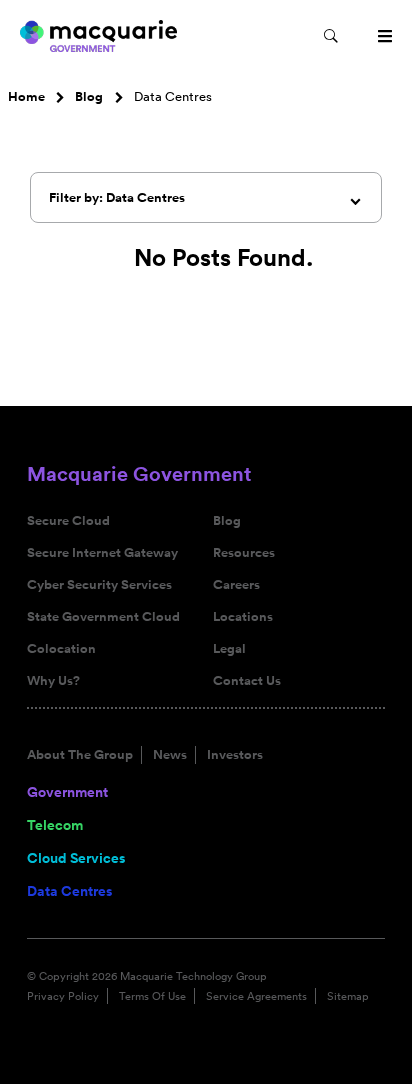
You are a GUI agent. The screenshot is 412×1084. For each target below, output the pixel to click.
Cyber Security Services (99, 585)
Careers (236, 585)
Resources (244, 553)
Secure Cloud (68, 521)
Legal (229, 649)
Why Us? (53, 681)
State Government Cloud (103, 617)
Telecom (55, 825)
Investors (235, 755)
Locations (243, 617)
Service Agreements (256, 996)
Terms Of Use (152, 996)
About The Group (80, 755)
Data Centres (69, 891)
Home (26, 97)
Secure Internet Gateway (102, 553)
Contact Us (247, 681)
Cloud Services (76, 858)
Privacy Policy (63, 996)
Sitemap (348, 996)
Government (67, 792)
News (170, 755)
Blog (89, 97)
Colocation (61, 649)
